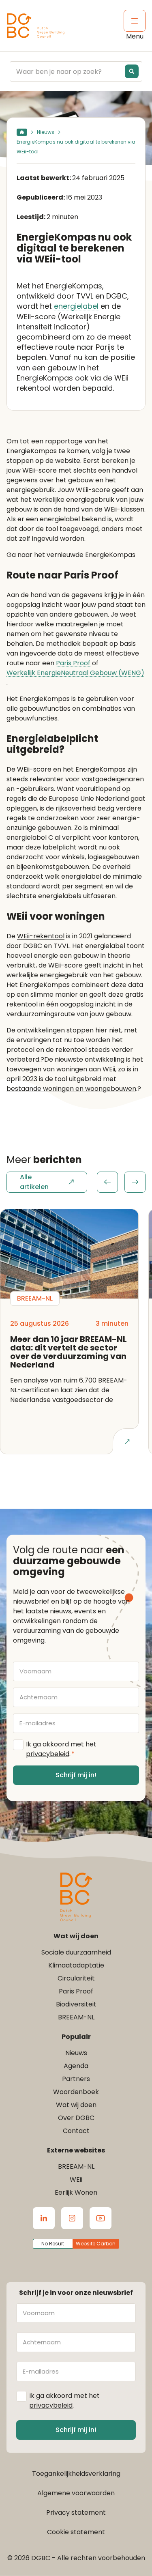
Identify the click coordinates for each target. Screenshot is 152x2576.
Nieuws (46, 132)
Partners (76, 2079)
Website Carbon (96, 2244)
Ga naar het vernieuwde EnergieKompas (71, 555)
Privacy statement (76, 2513)
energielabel (76, 306)
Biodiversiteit (76, 2004)
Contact (76, 2131)
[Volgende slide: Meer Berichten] (135, 1182)
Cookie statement (76, 2532)
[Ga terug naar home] (36, 26)
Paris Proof (73, 663)
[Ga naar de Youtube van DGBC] (101, 2218)
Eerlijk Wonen (76, 2192)
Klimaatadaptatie (76, 1965)
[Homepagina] (22, 132)
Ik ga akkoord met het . (61, 1749)
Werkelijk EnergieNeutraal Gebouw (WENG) (75, 673)
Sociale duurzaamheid (76, 1952)
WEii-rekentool (41, 936)
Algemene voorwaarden (76, 2493)
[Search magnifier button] (132, 71)
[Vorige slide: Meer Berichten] (107, 1182)
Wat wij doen (76, 2105)
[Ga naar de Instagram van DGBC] (72, 2218)
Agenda (76, 2066)
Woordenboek (76, 2092)
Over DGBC (76, 2118)
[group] (121, 1182)
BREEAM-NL (76, 2017)
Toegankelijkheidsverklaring (76, 2474)
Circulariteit (76, 1978)
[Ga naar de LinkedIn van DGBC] (44, 2218)
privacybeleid (48, 1754)
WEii (76, 2179)
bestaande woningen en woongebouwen (71, 1089)
